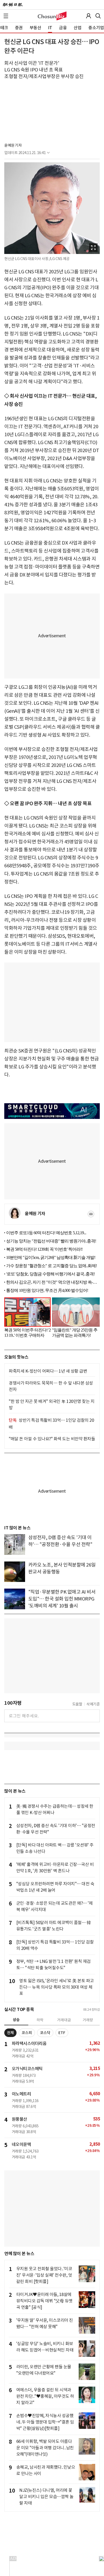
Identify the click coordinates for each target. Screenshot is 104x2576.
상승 (16, 2020)
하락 (40, 2020)
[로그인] (89, 16)
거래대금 (64, 2020)
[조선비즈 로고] (52, 16)
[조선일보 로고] (13, 5)
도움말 (77, 1704)
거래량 (88, 2020)
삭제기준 (93, 1704)
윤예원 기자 (13, 145)
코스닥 (45, 2033)
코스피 (27, 2033)
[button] (6, 16)
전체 (10, 2033)
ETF (62, 2033)
